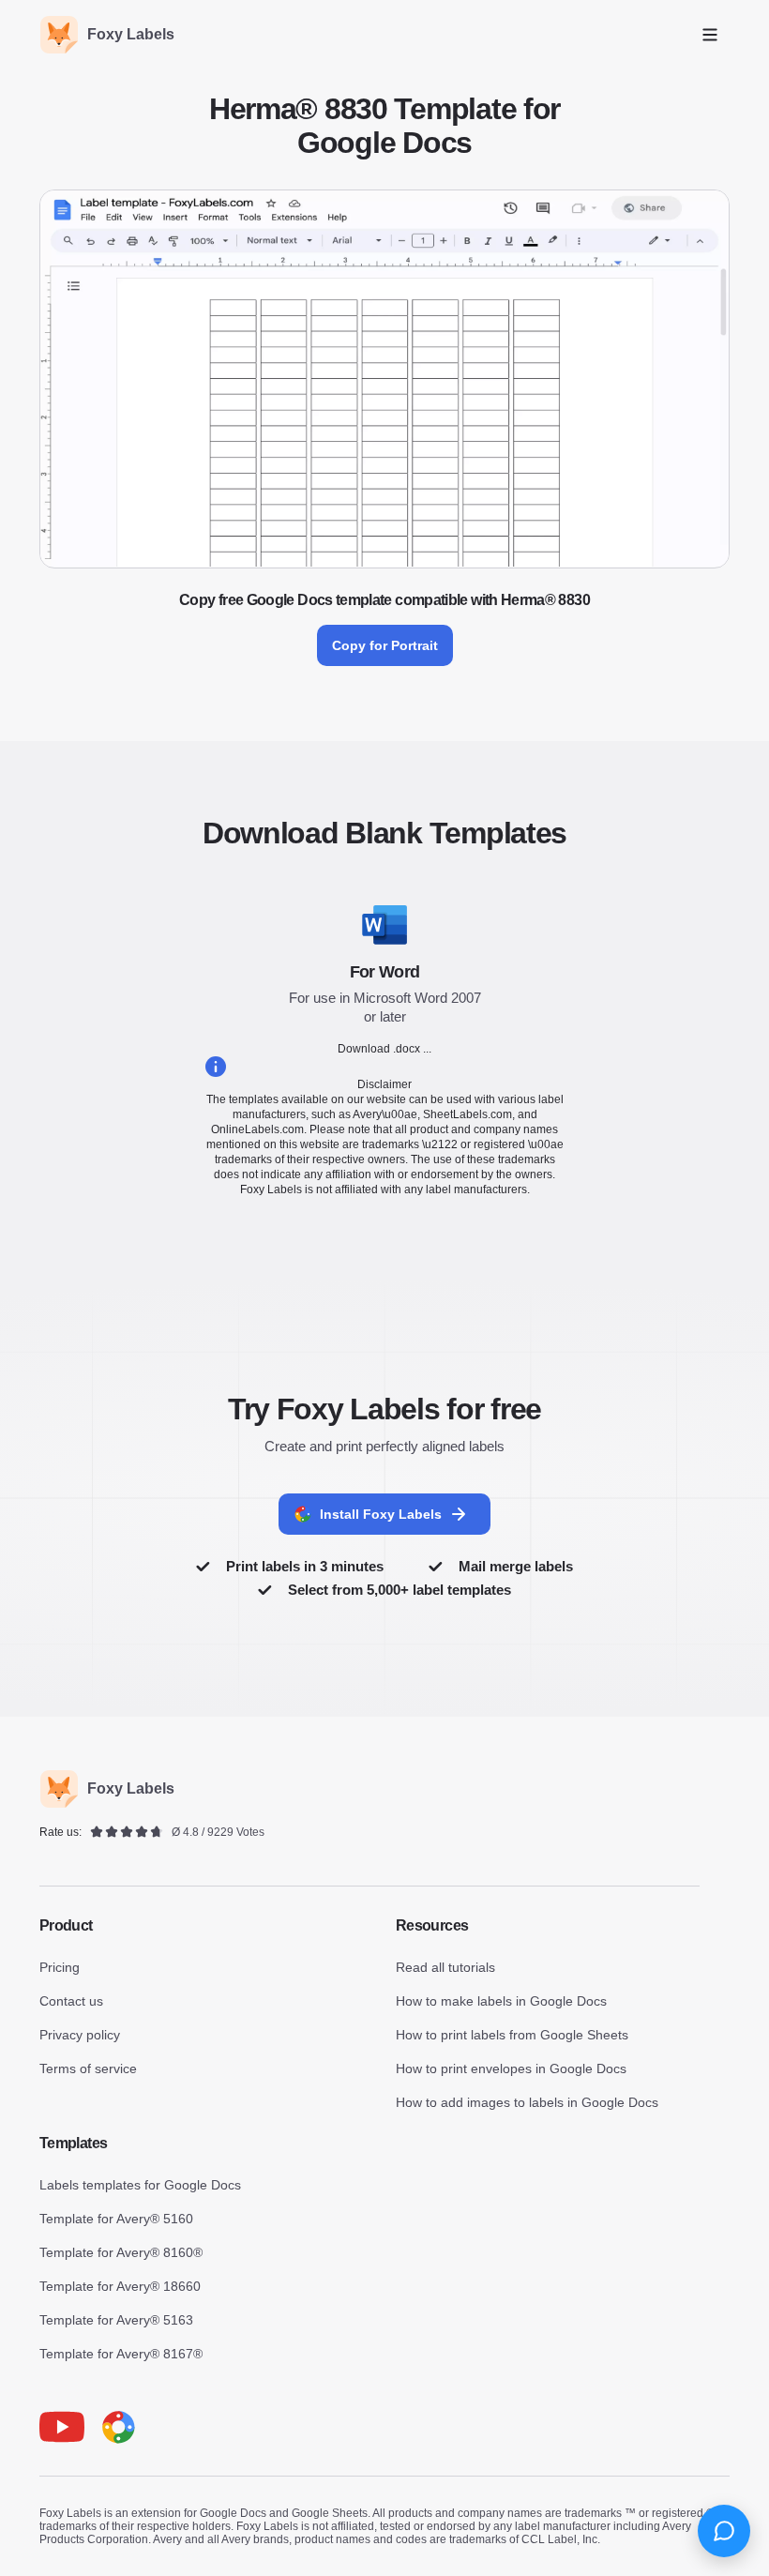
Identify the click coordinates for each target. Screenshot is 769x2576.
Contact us (71, 2001)
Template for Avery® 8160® (121, 2252)
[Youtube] (62, 2427)
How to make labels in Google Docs (501, 2001)
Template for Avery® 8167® (121, 2354)
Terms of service (88, 2068)
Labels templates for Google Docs (140, 2185)
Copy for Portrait (385, 645)
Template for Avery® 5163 (116, 2320)
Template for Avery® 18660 (120, 2286)
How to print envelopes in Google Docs (511, 2068)
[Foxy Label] (118, 2427)
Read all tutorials (445, 1967)
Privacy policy (80, 2035)
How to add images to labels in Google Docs (527, 2102)
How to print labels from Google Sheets (512, 2035)
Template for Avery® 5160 (116, 2219)
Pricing (60, 1967)
